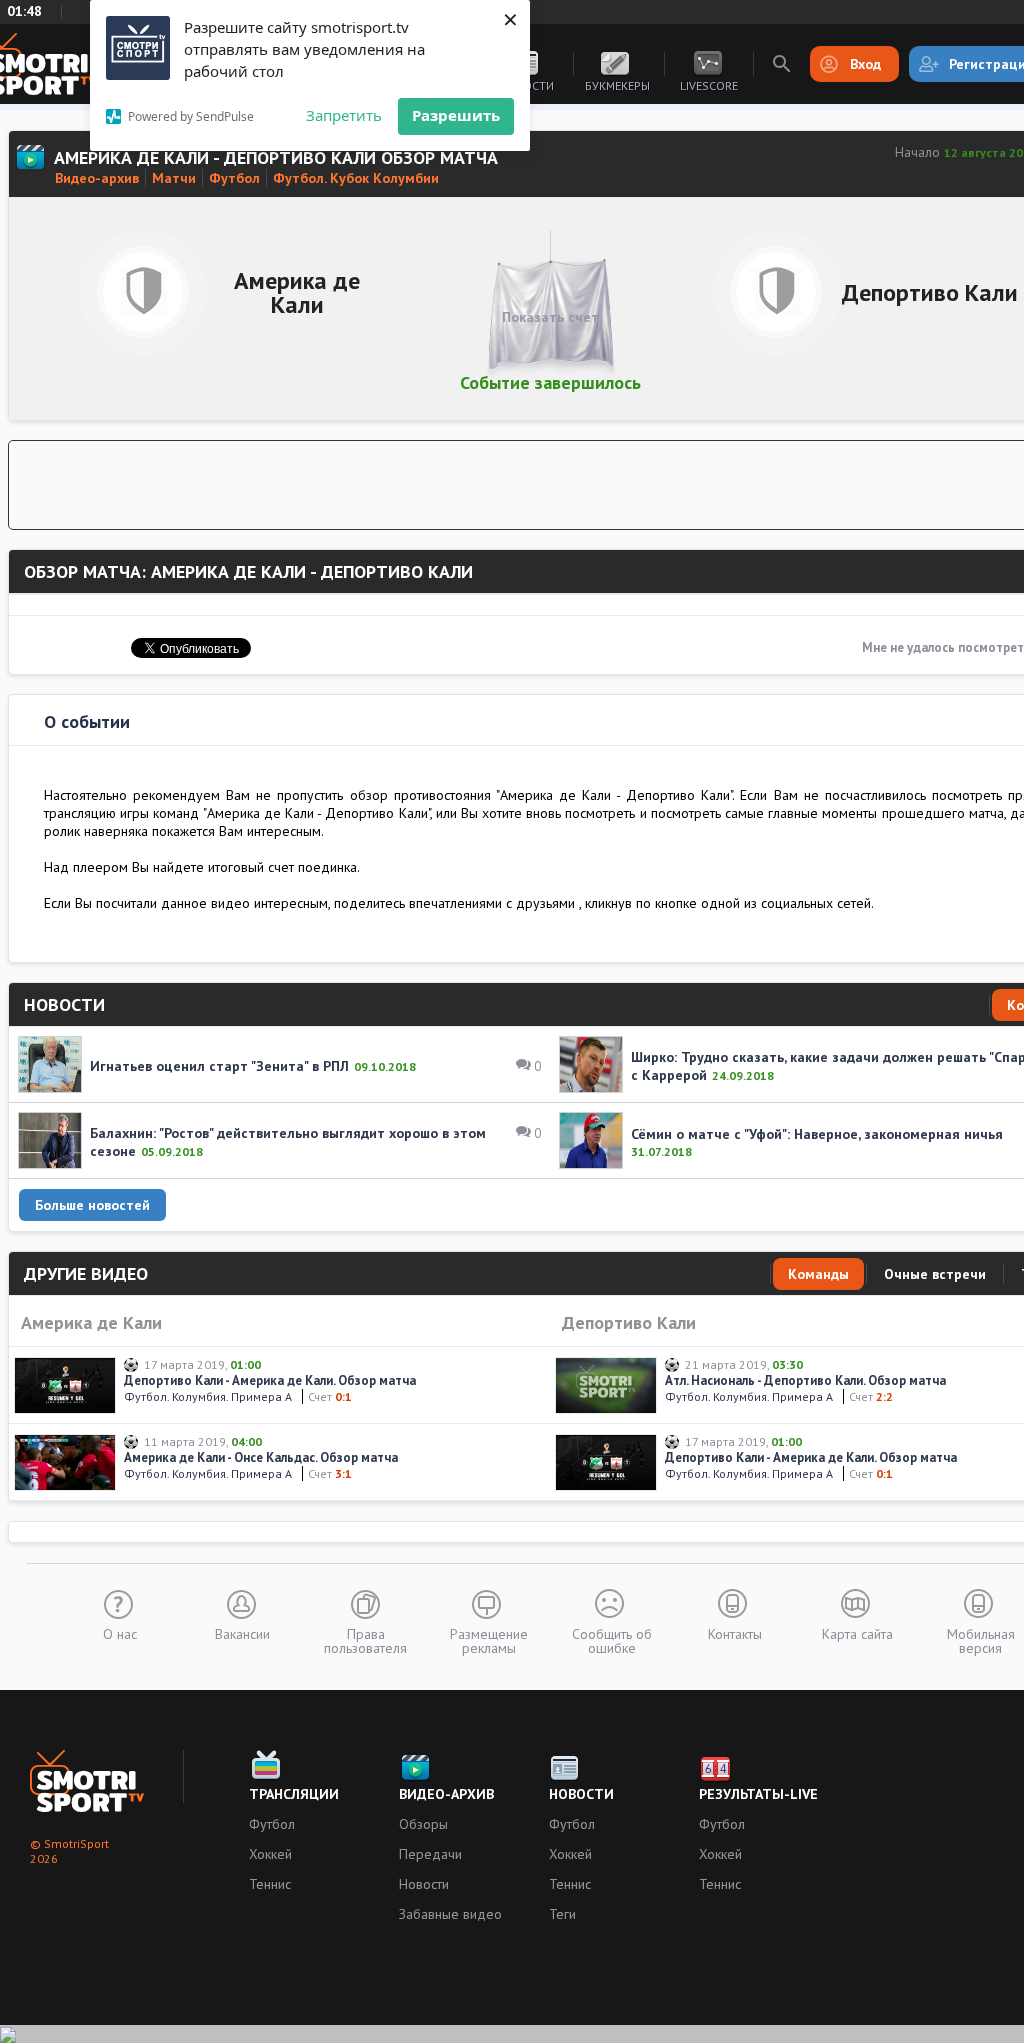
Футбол (272, 1824)
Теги (562, 1914)
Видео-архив (446, 1794)
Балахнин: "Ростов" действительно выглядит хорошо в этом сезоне (288, 1142)
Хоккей (270, 1854)
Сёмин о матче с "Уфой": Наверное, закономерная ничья (817, 1134)
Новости (424, 1884)
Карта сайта (857, 1633)
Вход (865, 64)
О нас (120, 1633)
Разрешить (456, 115)
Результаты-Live (758, 1794)
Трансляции (294, 1794)
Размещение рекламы (489, 1640)
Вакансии (242, 1633)
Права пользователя (365, 1640)
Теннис (270, 1884)
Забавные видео (450, 1914)
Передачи (430, 1854)
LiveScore (709, 85)
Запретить (344, 115)
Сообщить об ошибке (612, 1640)
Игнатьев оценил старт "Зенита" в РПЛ (219, 1066)
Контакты (735, 1633)
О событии (87, 721)
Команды (818, 1274)
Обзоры (423, 1824)
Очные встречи (935, 1274)
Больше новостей (92, 1205)
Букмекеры (617, 85)
